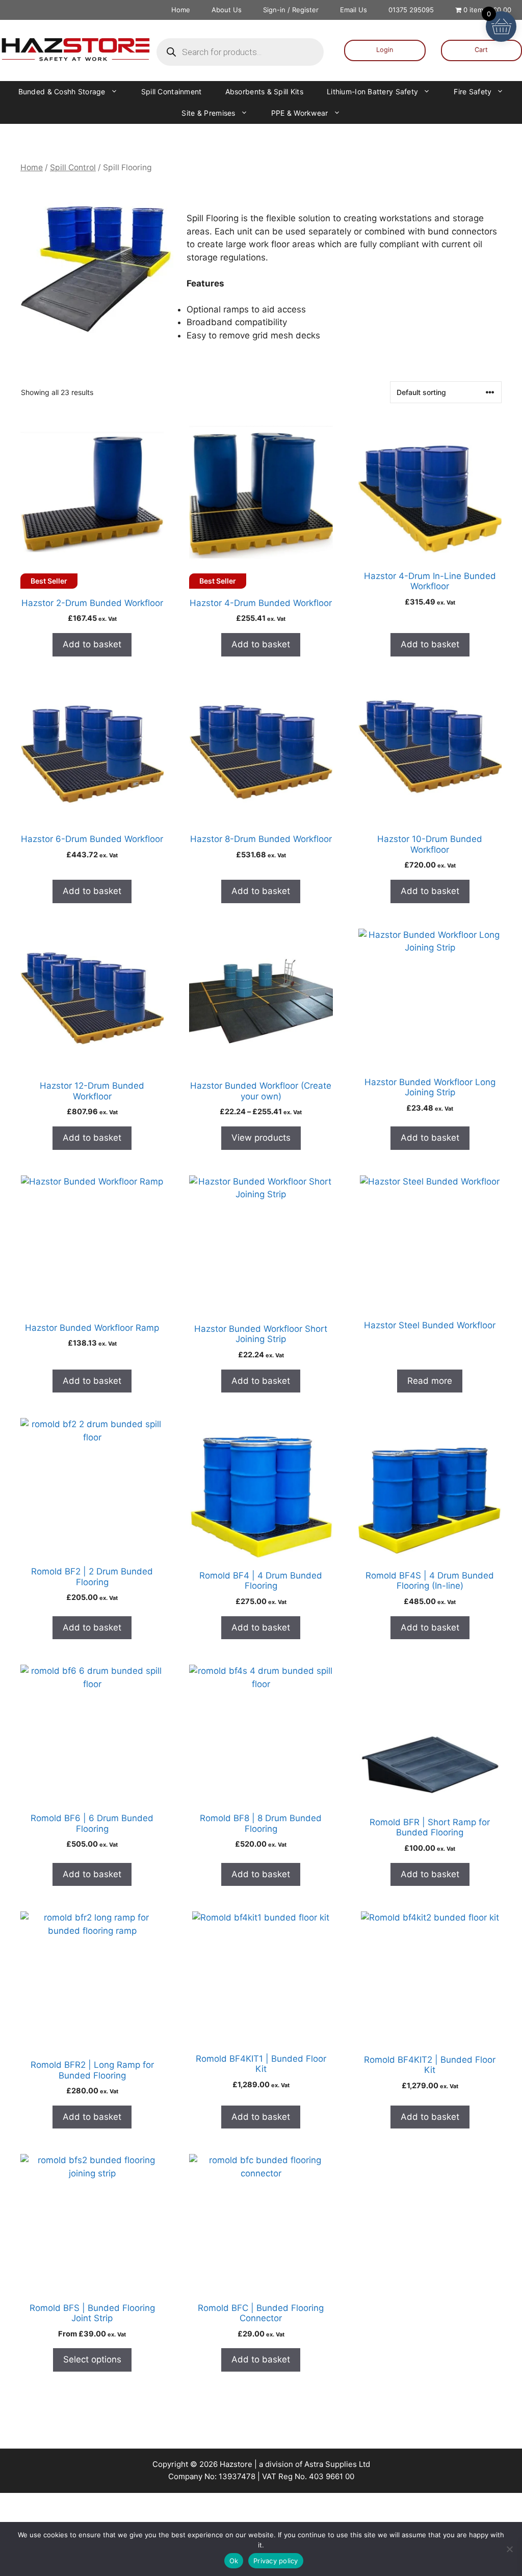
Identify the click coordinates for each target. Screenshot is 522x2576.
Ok (234, 2561)
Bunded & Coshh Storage (62, 91)
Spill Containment (172, 91)
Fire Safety (473, 91)
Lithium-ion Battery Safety (372, 91)
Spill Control (73, 167)
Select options (92, 2359)
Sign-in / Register (291, 10)
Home (181, 10)
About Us (227, 10)
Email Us (354, 10)
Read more (430, 1381)
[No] (509, 2549)
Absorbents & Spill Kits (264, 91)
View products (261, 1138)
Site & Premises (208, 113)
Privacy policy (276, 2561)
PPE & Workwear (300, 113)
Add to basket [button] (92, 644)
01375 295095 (411, 10)
